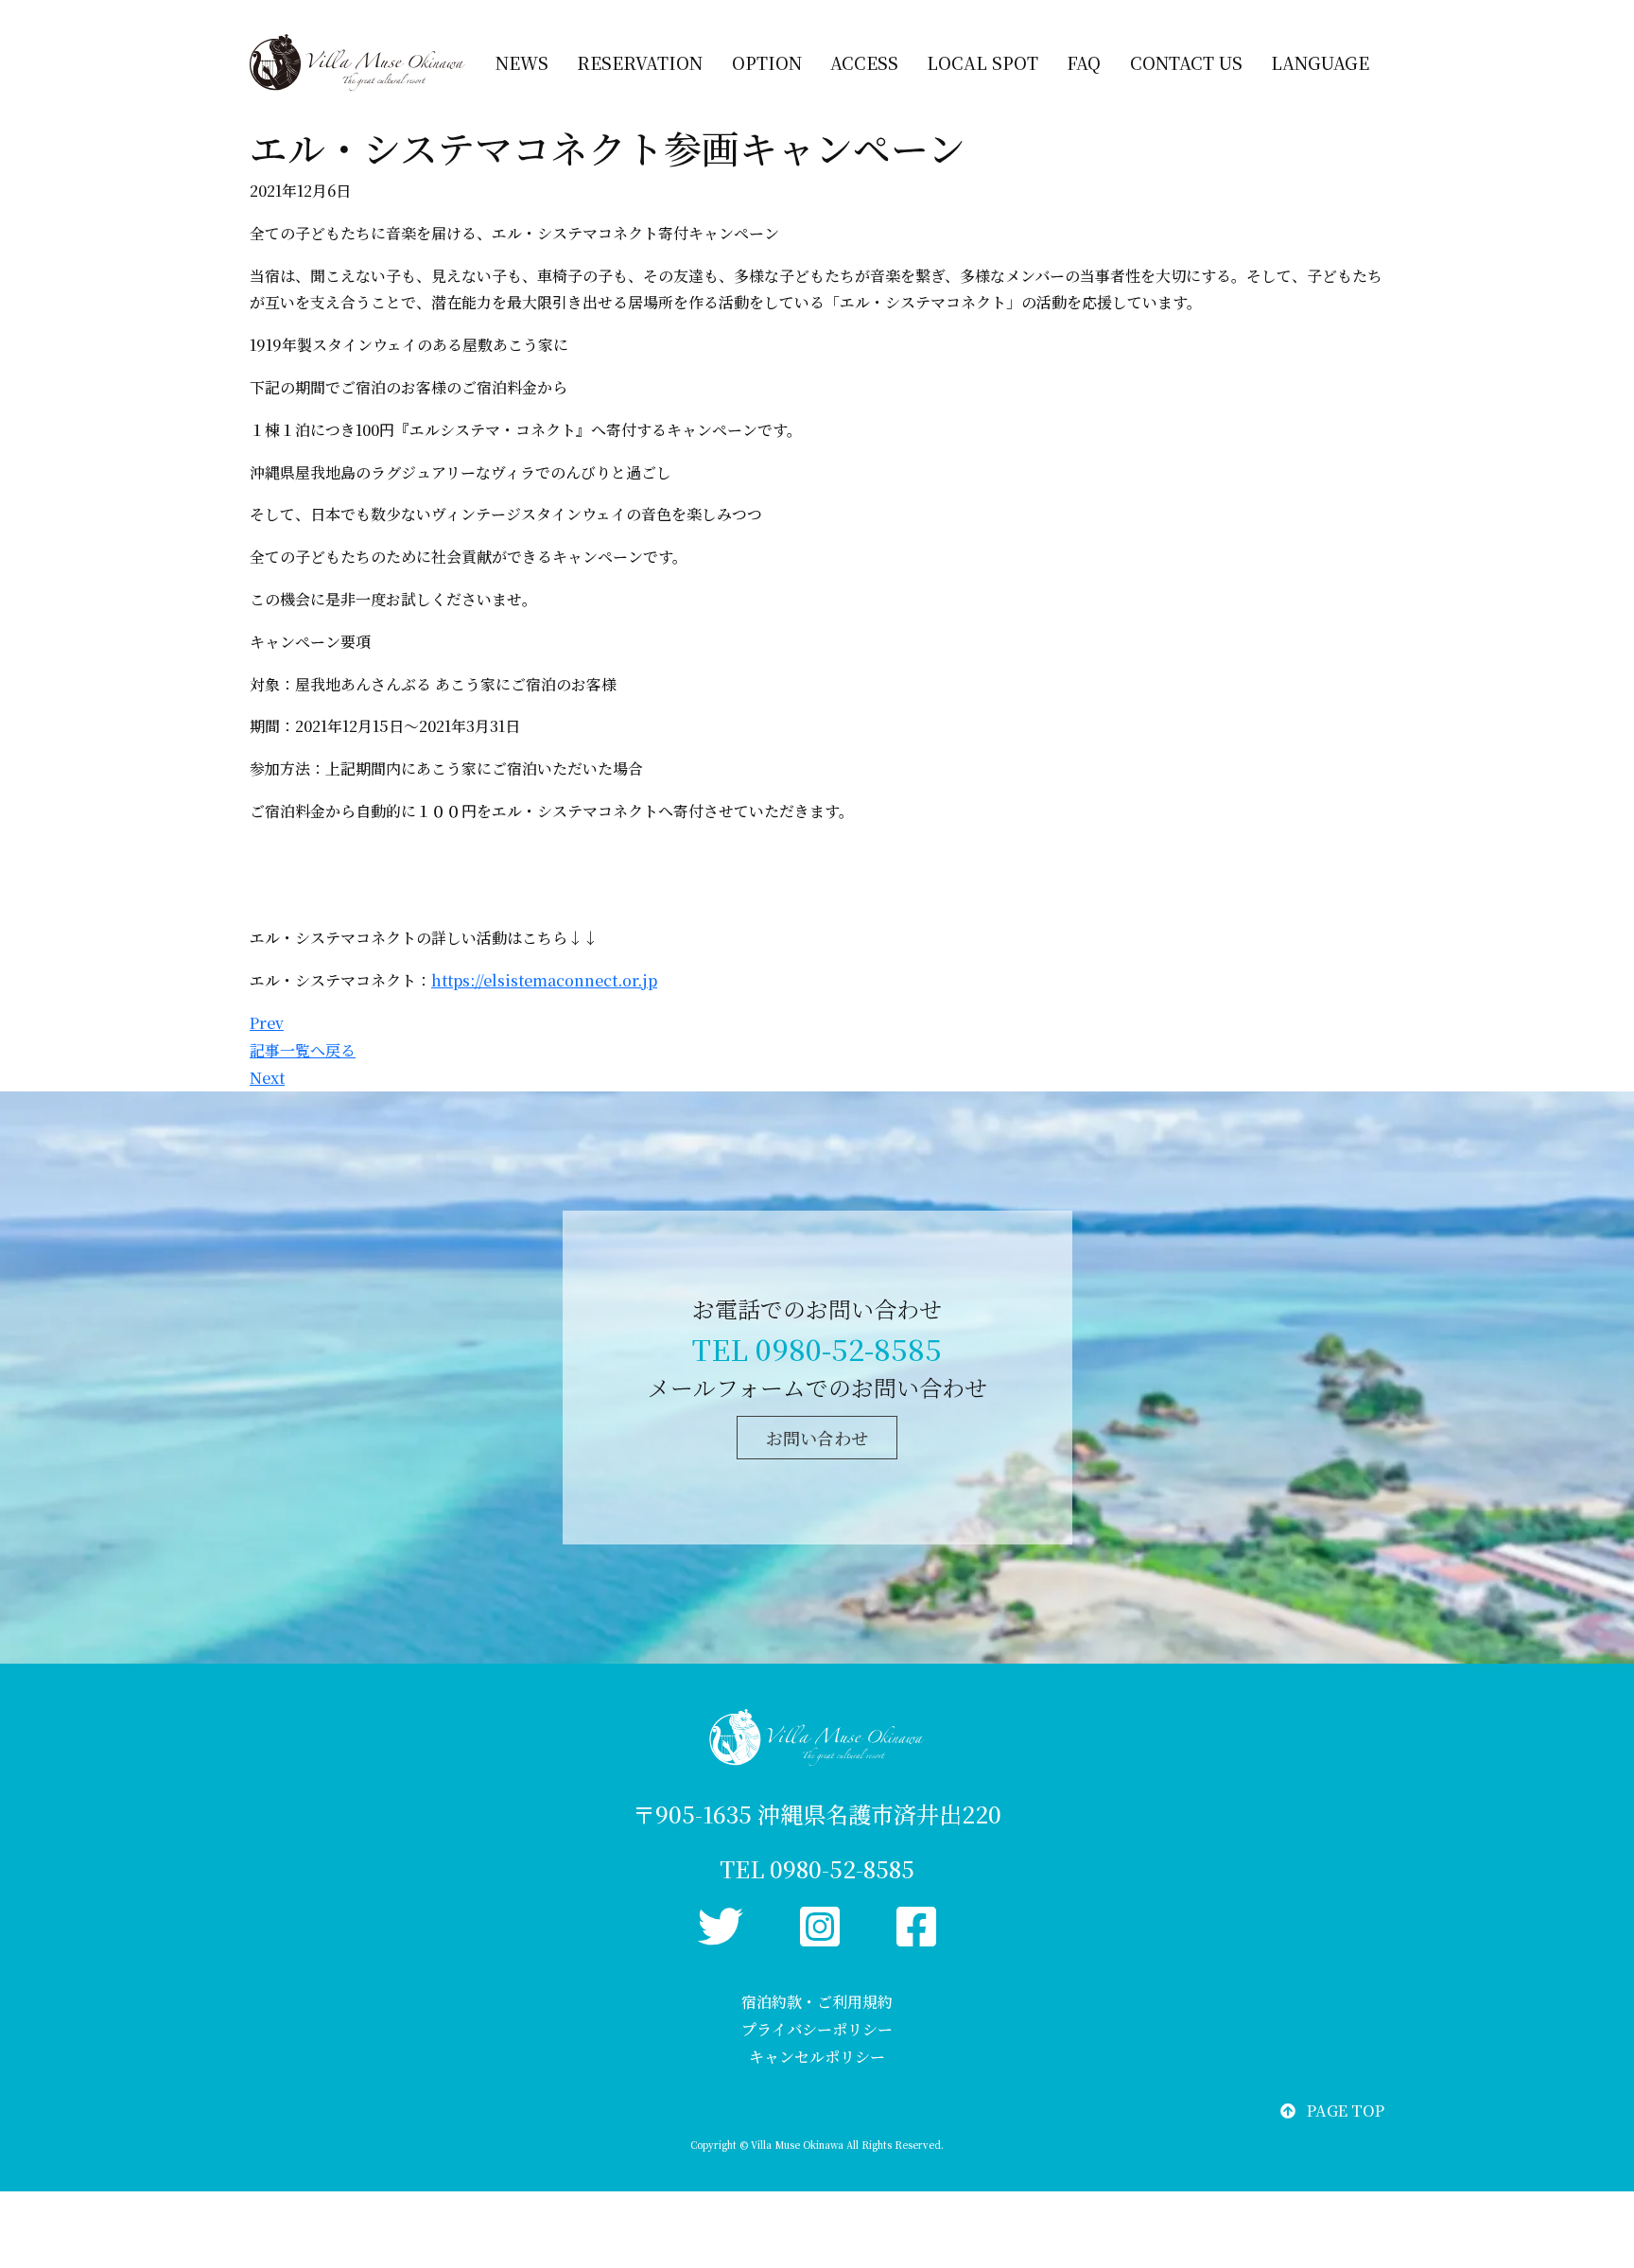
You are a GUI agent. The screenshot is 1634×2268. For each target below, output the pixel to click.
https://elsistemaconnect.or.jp (544, 980)
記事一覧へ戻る (303, 1050)
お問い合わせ (817, 1438)
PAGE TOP (1346, 2111)
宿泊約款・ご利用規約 (817, 2002)
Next (267, 1078)
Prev (267, 1023)
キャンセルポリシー (817, 2057)
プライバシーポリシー (817, 2029)
